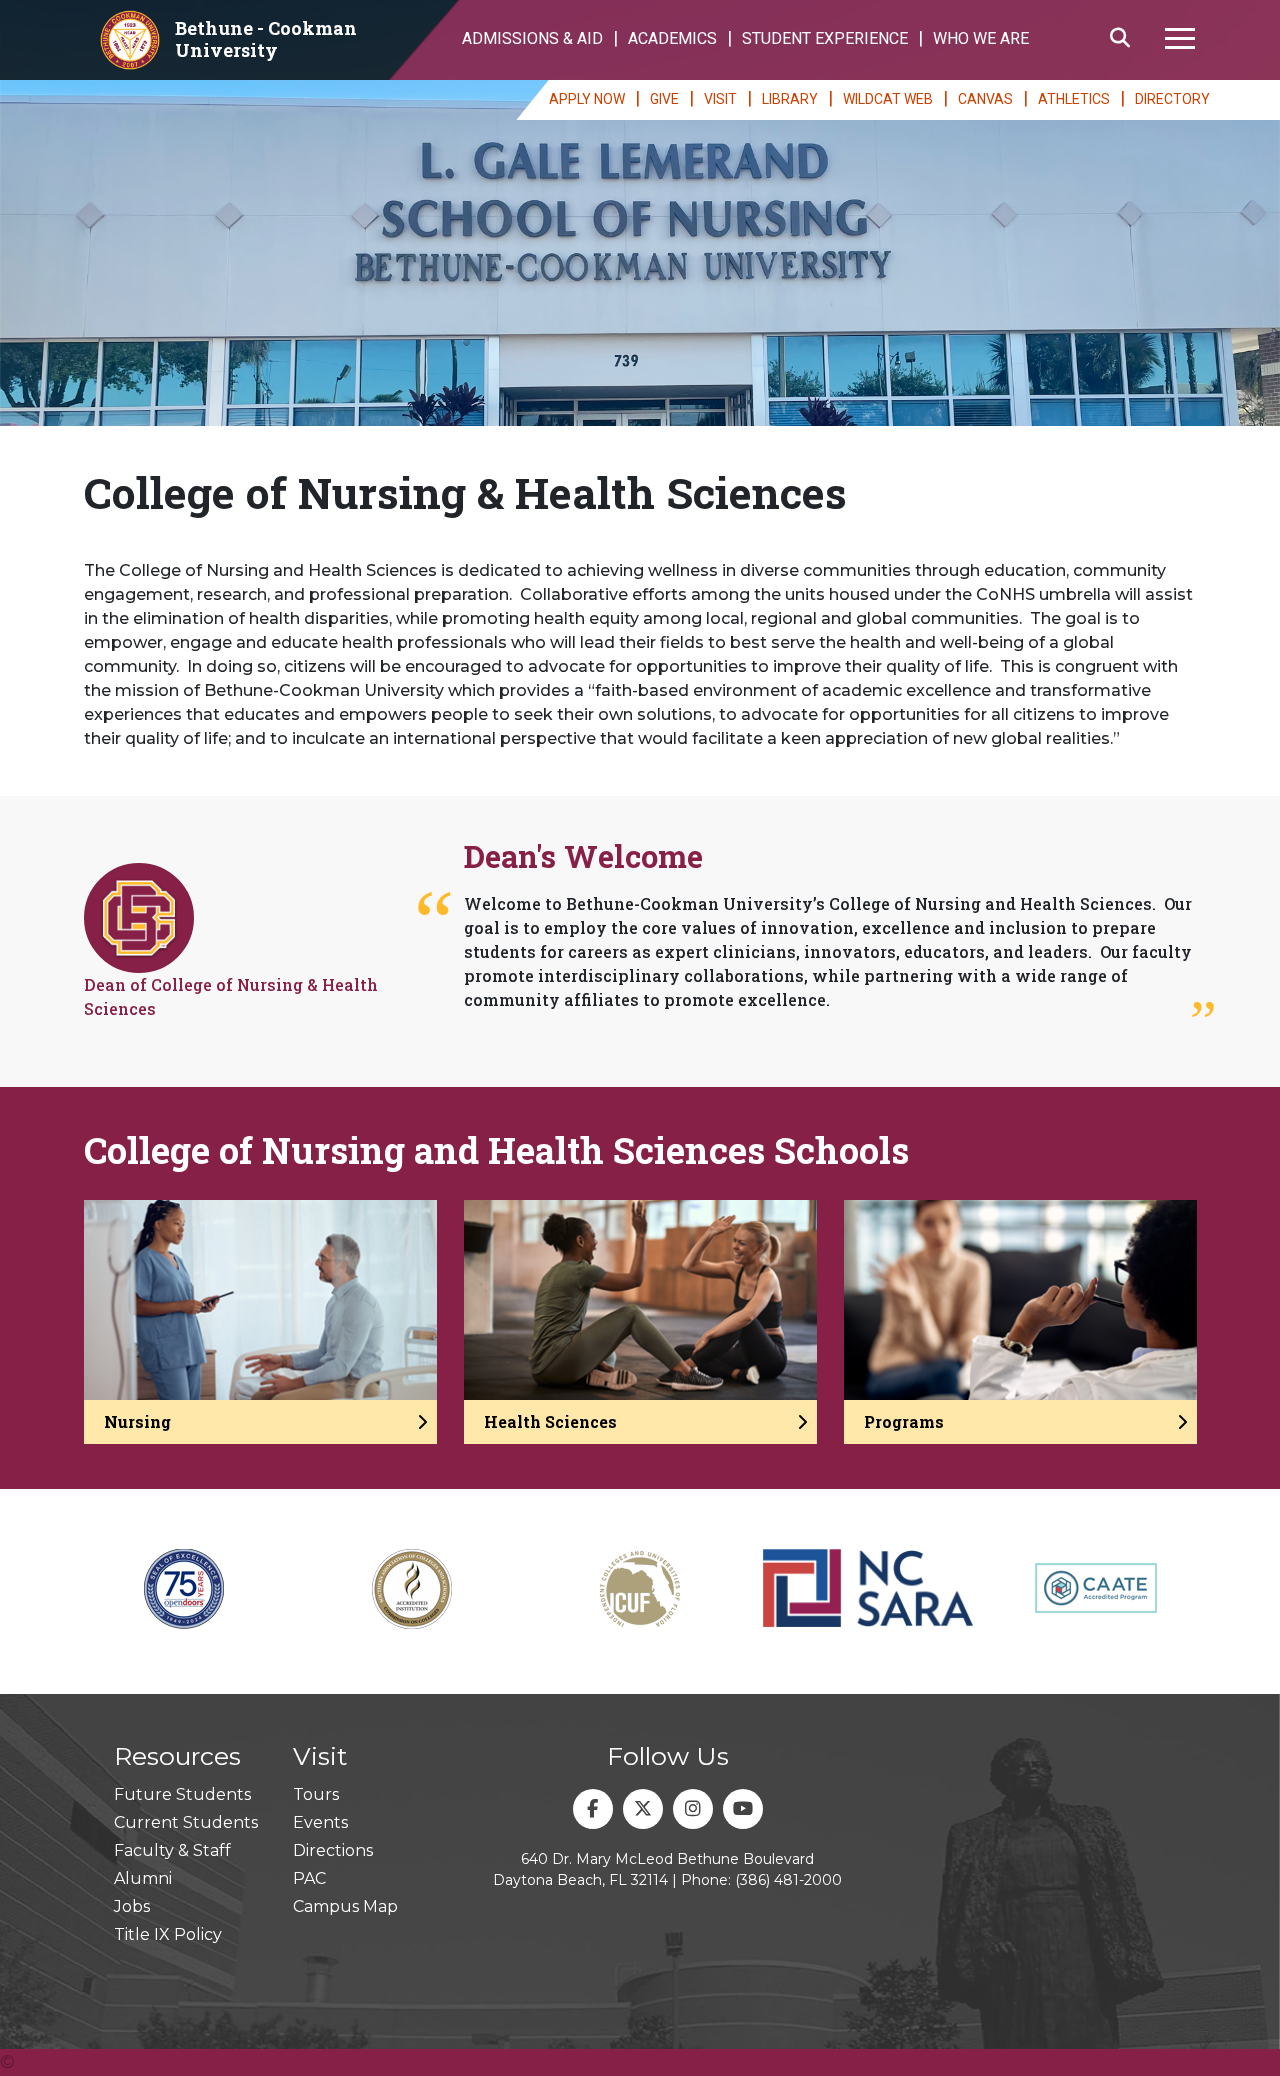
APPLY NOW (587, 99)
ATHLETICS (1074, 99)
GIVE (664, 99)
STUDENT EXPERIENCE (825, 38)
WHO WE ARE (981, 38)
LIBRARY (790, 99)
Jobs (132, 1906)
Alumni (143, 1878)
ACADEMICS (672, 38)
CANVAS (985, 99)
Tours (316, 1794)
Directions (333, 1850)
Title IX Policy (168, 1934)
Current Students (186, 1822)
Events (320, 1822)
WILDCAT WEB (888, 99)
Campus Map (345, 1906)
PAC (309, 1878)
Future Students (182, 1794)
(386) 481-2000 (788, 1880)
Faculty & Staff (172, 1850)
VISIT (720, 99)
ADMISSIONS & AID (532, 38)
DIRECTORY (1172, 99)
